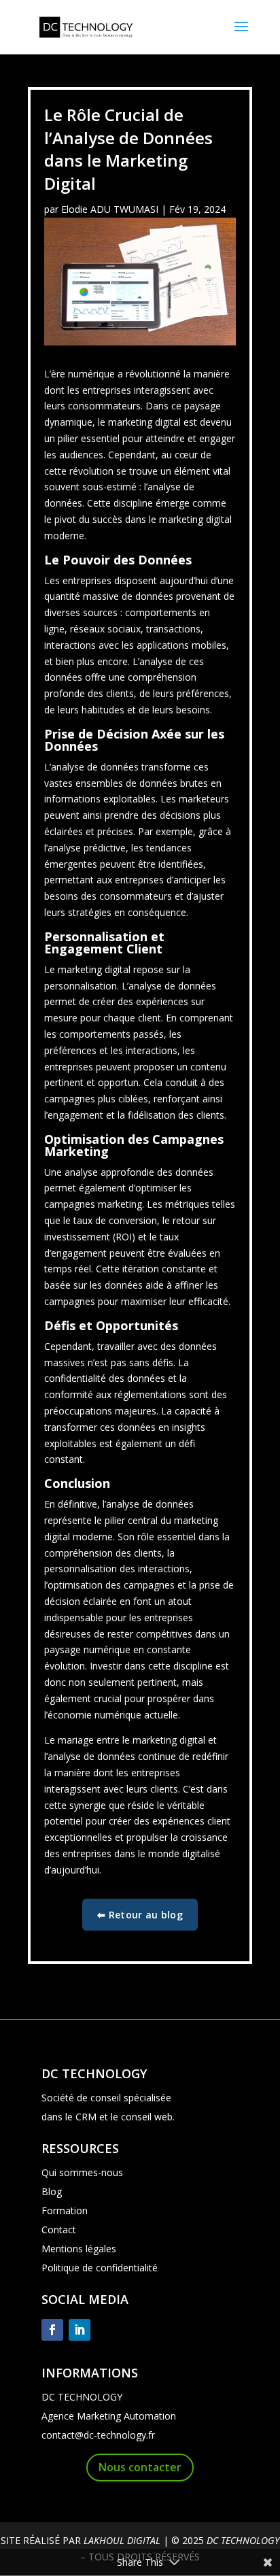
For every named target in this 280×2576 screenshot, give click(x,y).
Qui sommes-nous (82, 2172)
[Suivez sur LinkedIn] (80, 2330)
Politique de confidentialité (100, 2268)
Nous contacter (140, 2467)
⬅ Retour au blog (140, 1915)
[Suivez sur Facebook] (52, 2330)
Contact (59, 2230)
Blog (52, 2191)
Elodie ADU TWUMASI (110, 209)
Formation (65, 2210)
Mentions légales (79, 2249)
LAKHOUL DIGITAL (122, 2540)
